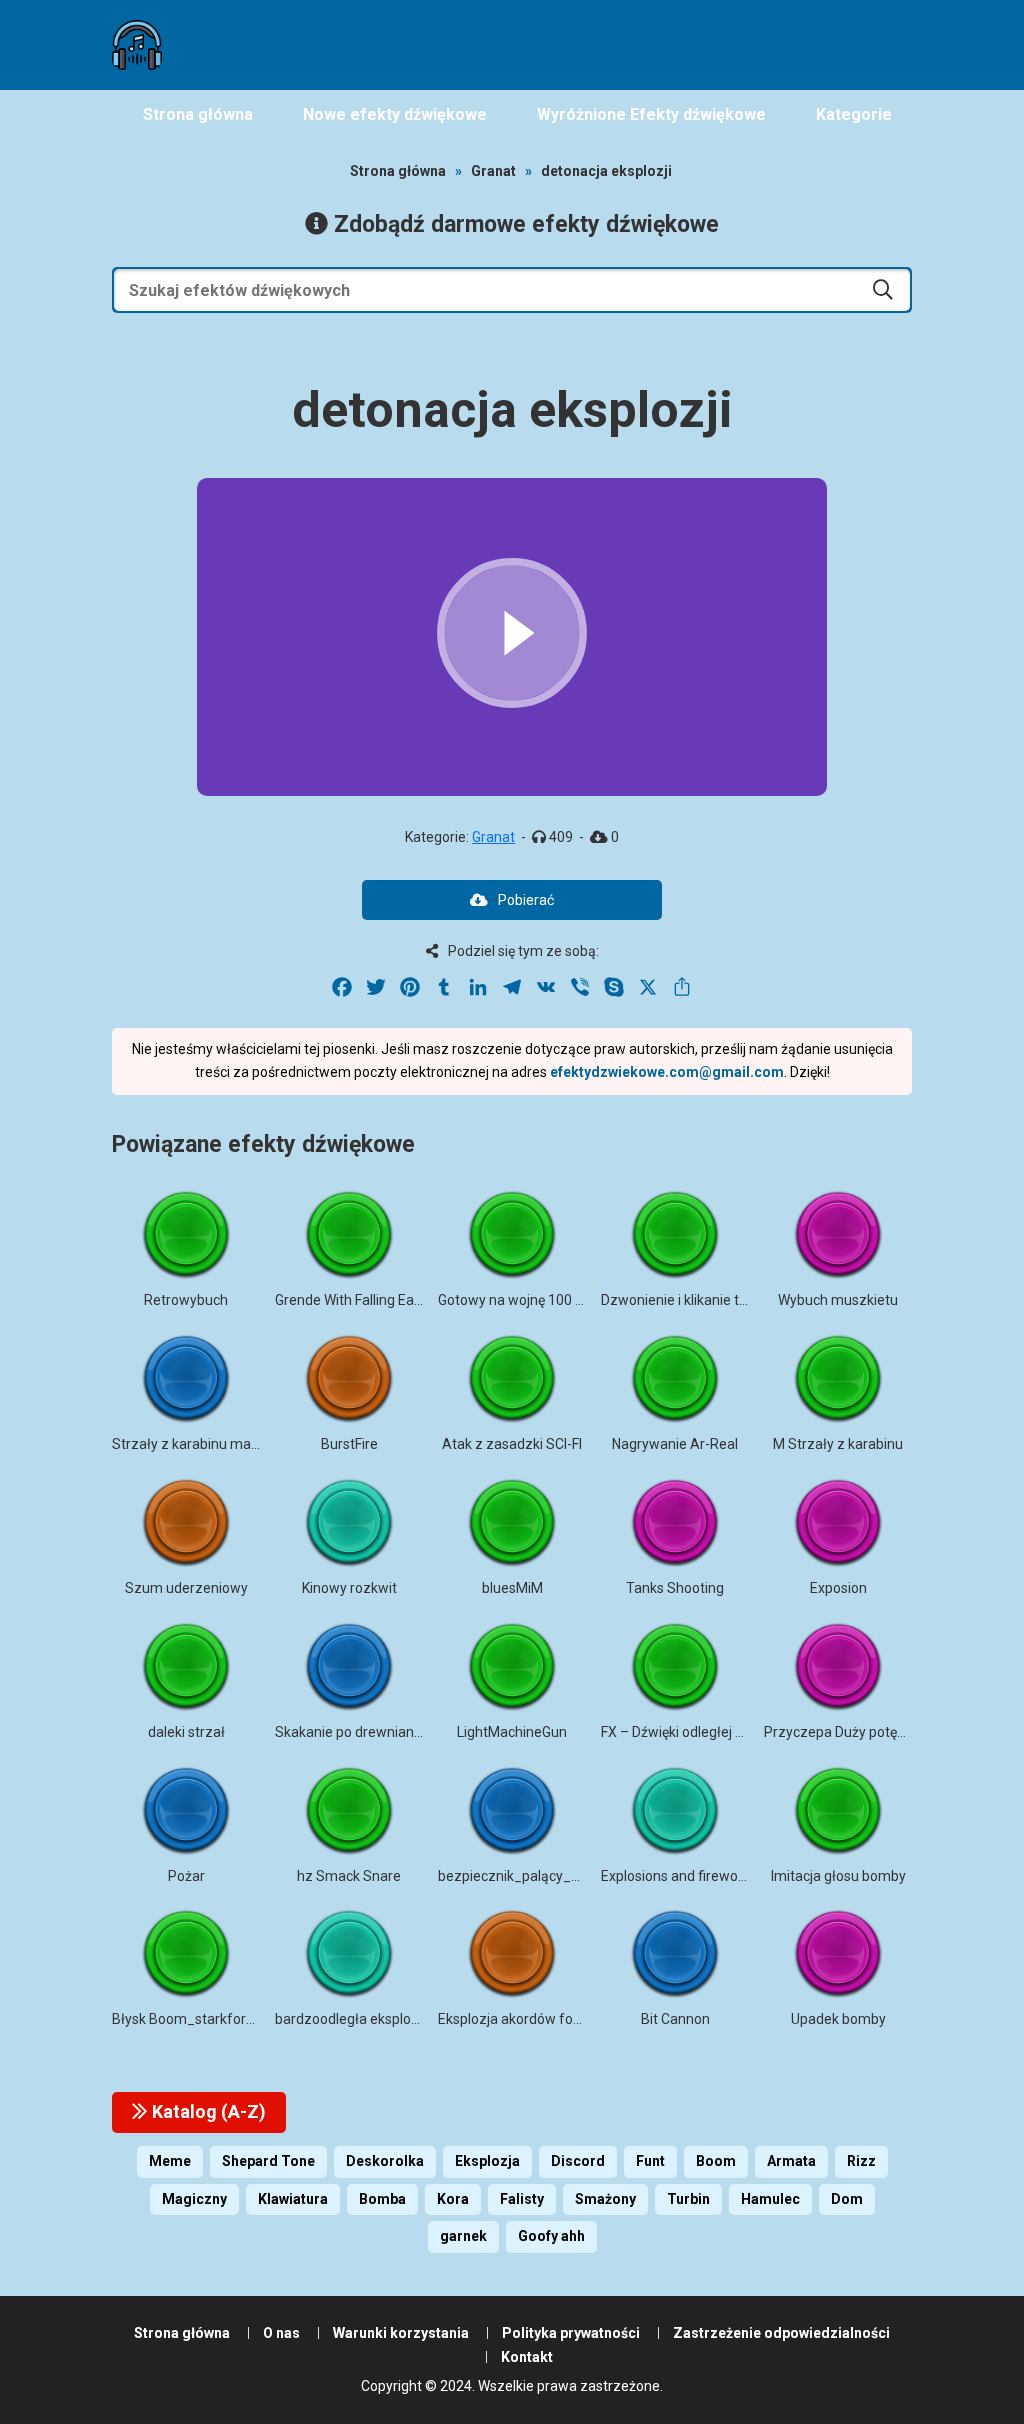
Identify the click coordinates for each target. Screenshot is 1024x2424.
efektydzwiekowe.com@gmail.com (667, 1072)
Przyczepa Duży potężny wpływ (863, 1732)
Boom (716, 2161)
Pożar (186, 1876)
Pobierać (526, 900)
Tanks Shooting (675, 1588)
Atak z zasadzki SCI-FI (512, 1444)
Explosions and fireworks (679, 1876)
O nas (281, 2333)
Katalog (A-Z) (207, 2111)
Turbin (688, 2199)
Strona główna (398, 171)
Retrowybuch (186, 1300)
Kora (453, 2199)
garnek (463, 2236)
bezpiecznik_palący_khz (516, 1876)
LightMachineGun (512, 1732)
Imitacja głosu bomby (838, 1876)
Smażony (605, 2199)
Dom (847, 2199)
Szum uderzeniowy (186, 1588)
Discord (578, 2161)
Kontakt (527, 2357)
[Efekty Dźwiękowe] (137, 45)
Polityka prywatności (571, 2333)
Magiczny (194, 2199)
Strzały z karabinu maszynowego (218, 1444)
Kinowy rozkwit (349, 1588)
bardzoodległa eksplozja (352, 2019)
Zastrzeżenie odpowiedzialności (781, 2333)
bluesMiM (512, 1588)
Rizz (861, 2161)
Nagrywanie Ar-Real (675, 1444)
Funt (650, 2161)
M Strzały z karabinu (838, 1444)
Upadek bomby (838, 2019)
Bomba (382, 2199)
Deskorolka (385, 2161)
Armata (791, 2161)
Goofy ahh (551, 2236)
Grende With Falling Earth (353, 1300)
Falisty (522, 2199)
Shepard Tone (268, 2161)
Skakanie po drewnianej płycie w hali (389, 1732)
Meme (170, 2161)
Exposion (838, 1588)
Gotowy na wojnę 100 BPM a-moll (543, 1300)
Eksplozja (487, 2161)
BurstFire (349, 1444)
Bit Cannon (675, 2019)
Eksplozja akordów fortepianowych (548, 2019)
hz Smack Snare (349, 1876)
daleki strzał (186, 1732)
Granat (493, 171)
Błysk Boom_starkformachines (210, 2019)
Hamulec (770, 2199)
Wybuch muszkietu (838, 1300)
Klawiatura (293, 2199)
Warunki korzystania (401, 2333)
